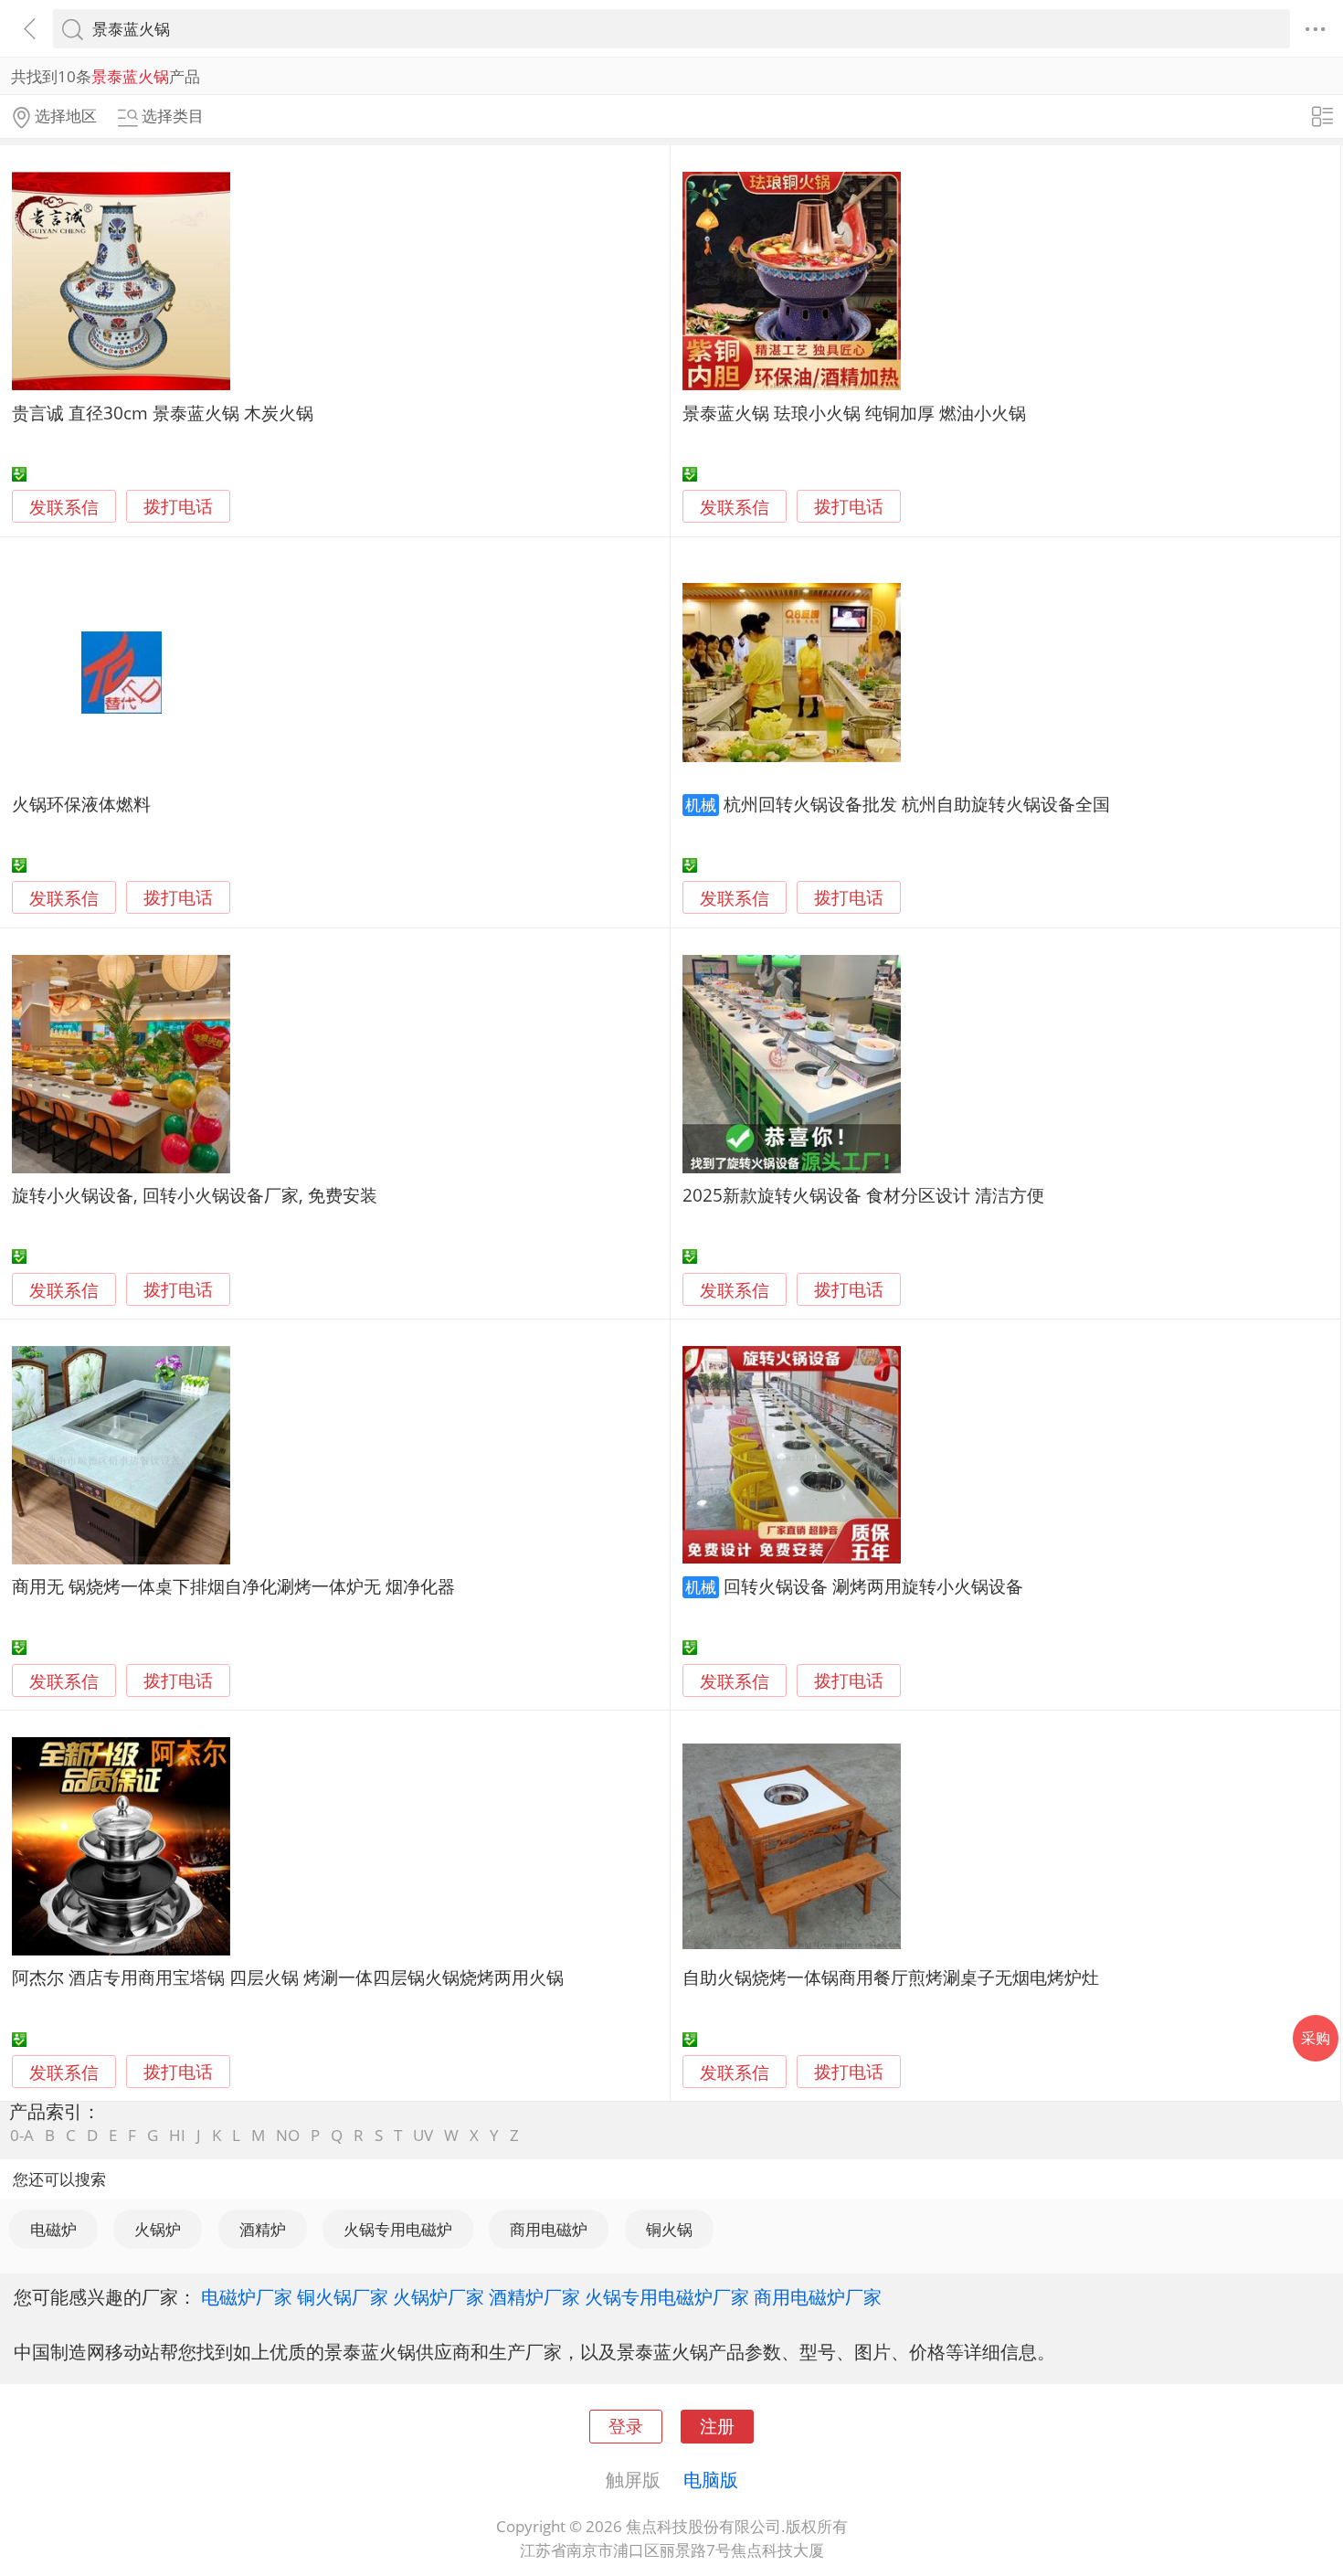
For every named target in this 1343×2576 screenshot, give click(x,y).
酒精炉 (263, 2229)
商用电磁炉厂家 (818, 2296)
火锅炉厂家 (439, 2296)
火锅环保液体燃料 (81, 804)
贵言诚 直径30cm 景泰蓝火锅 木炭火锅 (163, 413)
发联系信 (64, 507)
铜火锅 (669, 2229)
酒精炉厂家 (534, 2296)
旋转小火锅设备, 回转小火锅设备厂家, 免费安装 (195, 1195)
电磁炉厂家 (247, 2296)
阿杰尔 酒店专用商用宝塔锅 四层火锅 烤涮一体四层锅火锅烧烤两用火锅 (288, 1977)
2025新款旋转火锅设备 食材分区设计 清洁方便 (863, 1195)
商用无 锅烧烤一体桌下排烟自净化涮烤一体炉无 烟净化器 (233, 1586)
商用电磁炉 (549, 2229)
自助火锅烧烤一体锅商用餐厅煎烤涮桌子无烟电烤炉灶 (891, 1977)
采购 (1316, 2038)
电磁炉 (53, 2229)
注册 (717, 2426)
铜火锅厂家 (343, 2296)
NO (288, 2135)
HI (177, 2135)
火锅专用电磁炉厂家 (667, 2296)
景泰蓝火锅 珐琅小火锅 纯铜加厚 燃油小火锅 (854, 413)
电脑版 (711, 2479)
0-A (22, 2135)
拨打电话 (178, 507)
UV (423, 2135)
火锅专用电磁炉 (398, 2229)
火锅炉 (158, 2229)
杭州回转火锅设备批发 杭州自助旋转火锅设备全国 (917, 804)
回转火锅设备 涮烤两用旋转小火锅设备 (873, 1586)
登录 (626, 2426)
